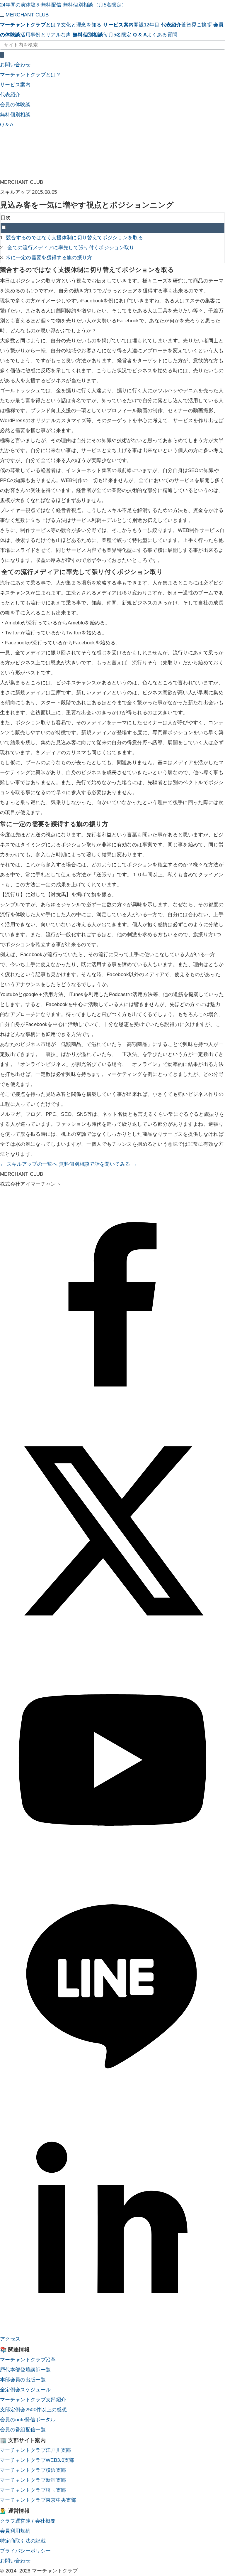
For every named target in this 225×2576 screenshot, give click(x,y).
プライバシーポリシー (25, 2551)
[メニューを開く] (2, 16)
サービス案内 (15, 85)
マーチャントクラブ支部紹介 (33, 2400)
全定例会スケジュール (25, 2390)
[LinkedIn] (112, 2329)
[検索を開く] (2, 55)
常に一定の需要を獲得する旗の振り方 (49, 258)
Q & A (7, 125)
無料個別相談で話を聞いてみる (98, 1164)
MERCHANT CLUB (27, 15)
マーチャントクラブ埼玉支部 (33, 2490)
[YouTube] (112, 1871)
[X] (112, 1642)
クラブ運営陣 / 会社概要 (28, 2521)
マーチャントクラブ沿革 (28, 2360)
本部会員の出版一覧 (23, 2380)
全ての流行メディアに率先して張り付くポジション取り (70, 248)
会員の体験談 (15, 105)
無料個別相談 (15, 115)
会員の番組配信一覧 (23, 2430)
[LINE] (112, 2100)
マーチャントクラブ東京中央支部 (38, 2500)
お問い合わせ (15, 65)
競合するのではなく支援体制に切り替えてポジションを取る (74, 238)
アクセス (10, 2339)
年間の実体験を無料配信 (31, 5)
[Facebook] (112, 1413)
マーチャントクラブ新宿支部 (33, 2480)
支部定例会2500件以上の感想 (33, 2410)
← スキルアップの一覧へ (29, 1164)
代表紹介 (10, 95)
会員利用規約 (15, 2531)
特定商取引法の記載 (23, 2541)
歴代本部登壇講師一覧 (25, 2370)
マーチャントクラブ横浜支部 (33, 2470)
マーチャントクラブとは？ (30, 75)
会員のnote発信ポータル (28, 2420)
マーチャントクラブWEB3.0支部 (37, 2460)
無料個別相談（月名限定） (95, 5)
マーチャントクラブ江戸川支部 (36, 2450)
